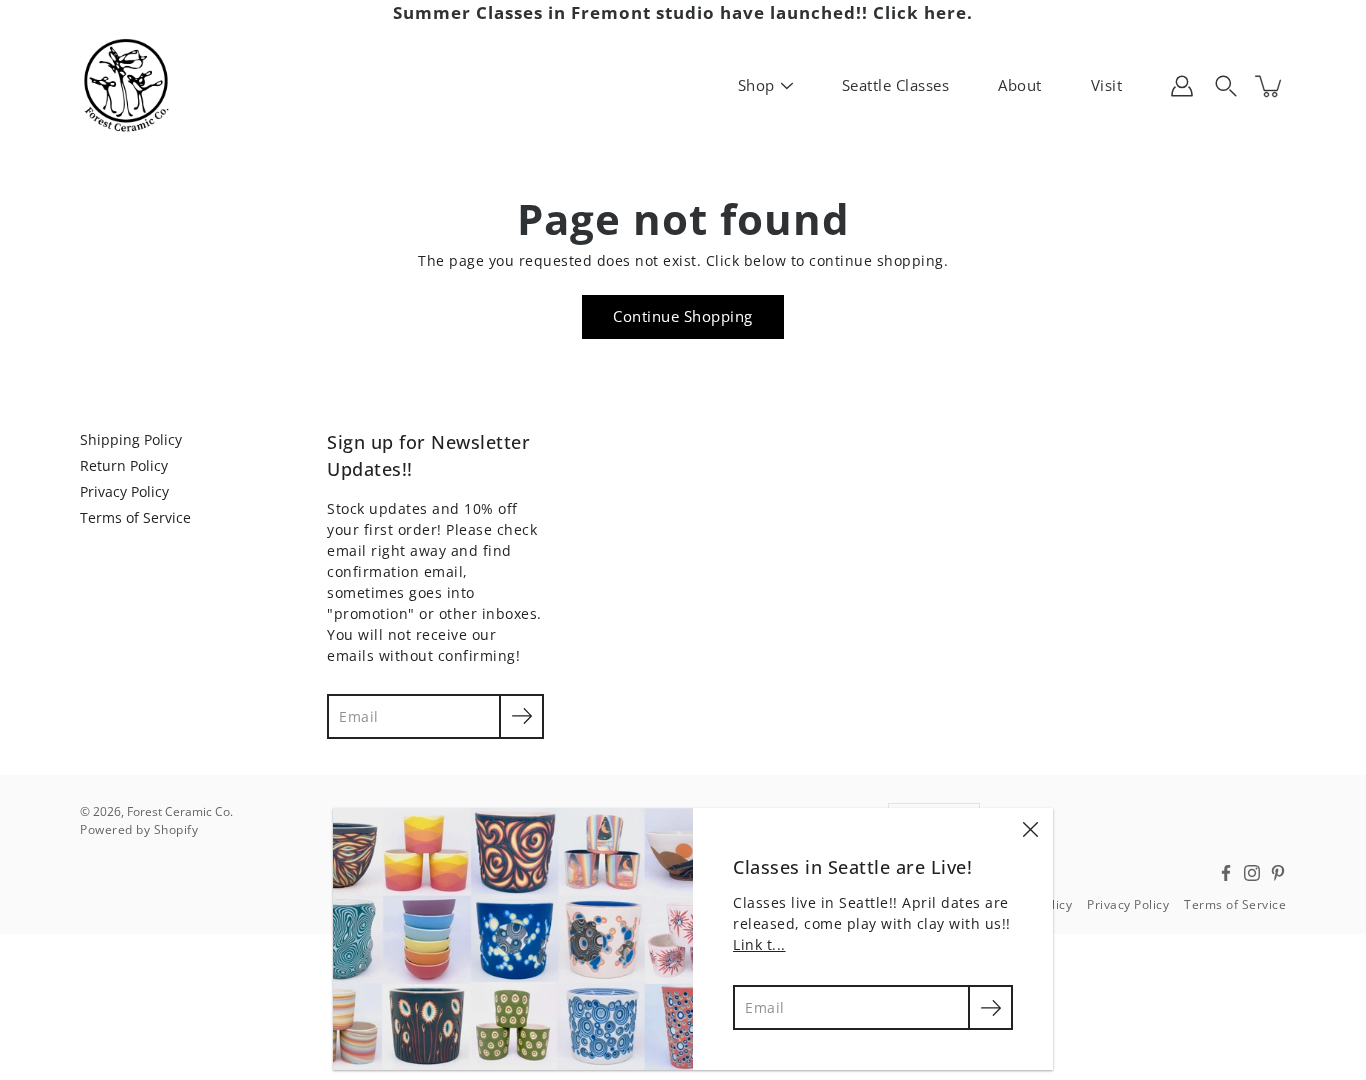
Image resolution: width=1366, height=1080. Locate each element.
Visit (1107, 85)
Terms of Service (135, 517)
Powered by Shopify (139, 829)
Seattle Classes (896, 85)
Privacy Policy (124, 491)
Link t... (759, 944)
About (1020, 85)
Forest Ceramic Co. (180, 811)
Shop (756, 85)
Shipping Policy (131, 439)
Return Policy (124, 465)
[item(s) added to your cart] (1270, 86)
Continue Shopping (683, 316)
